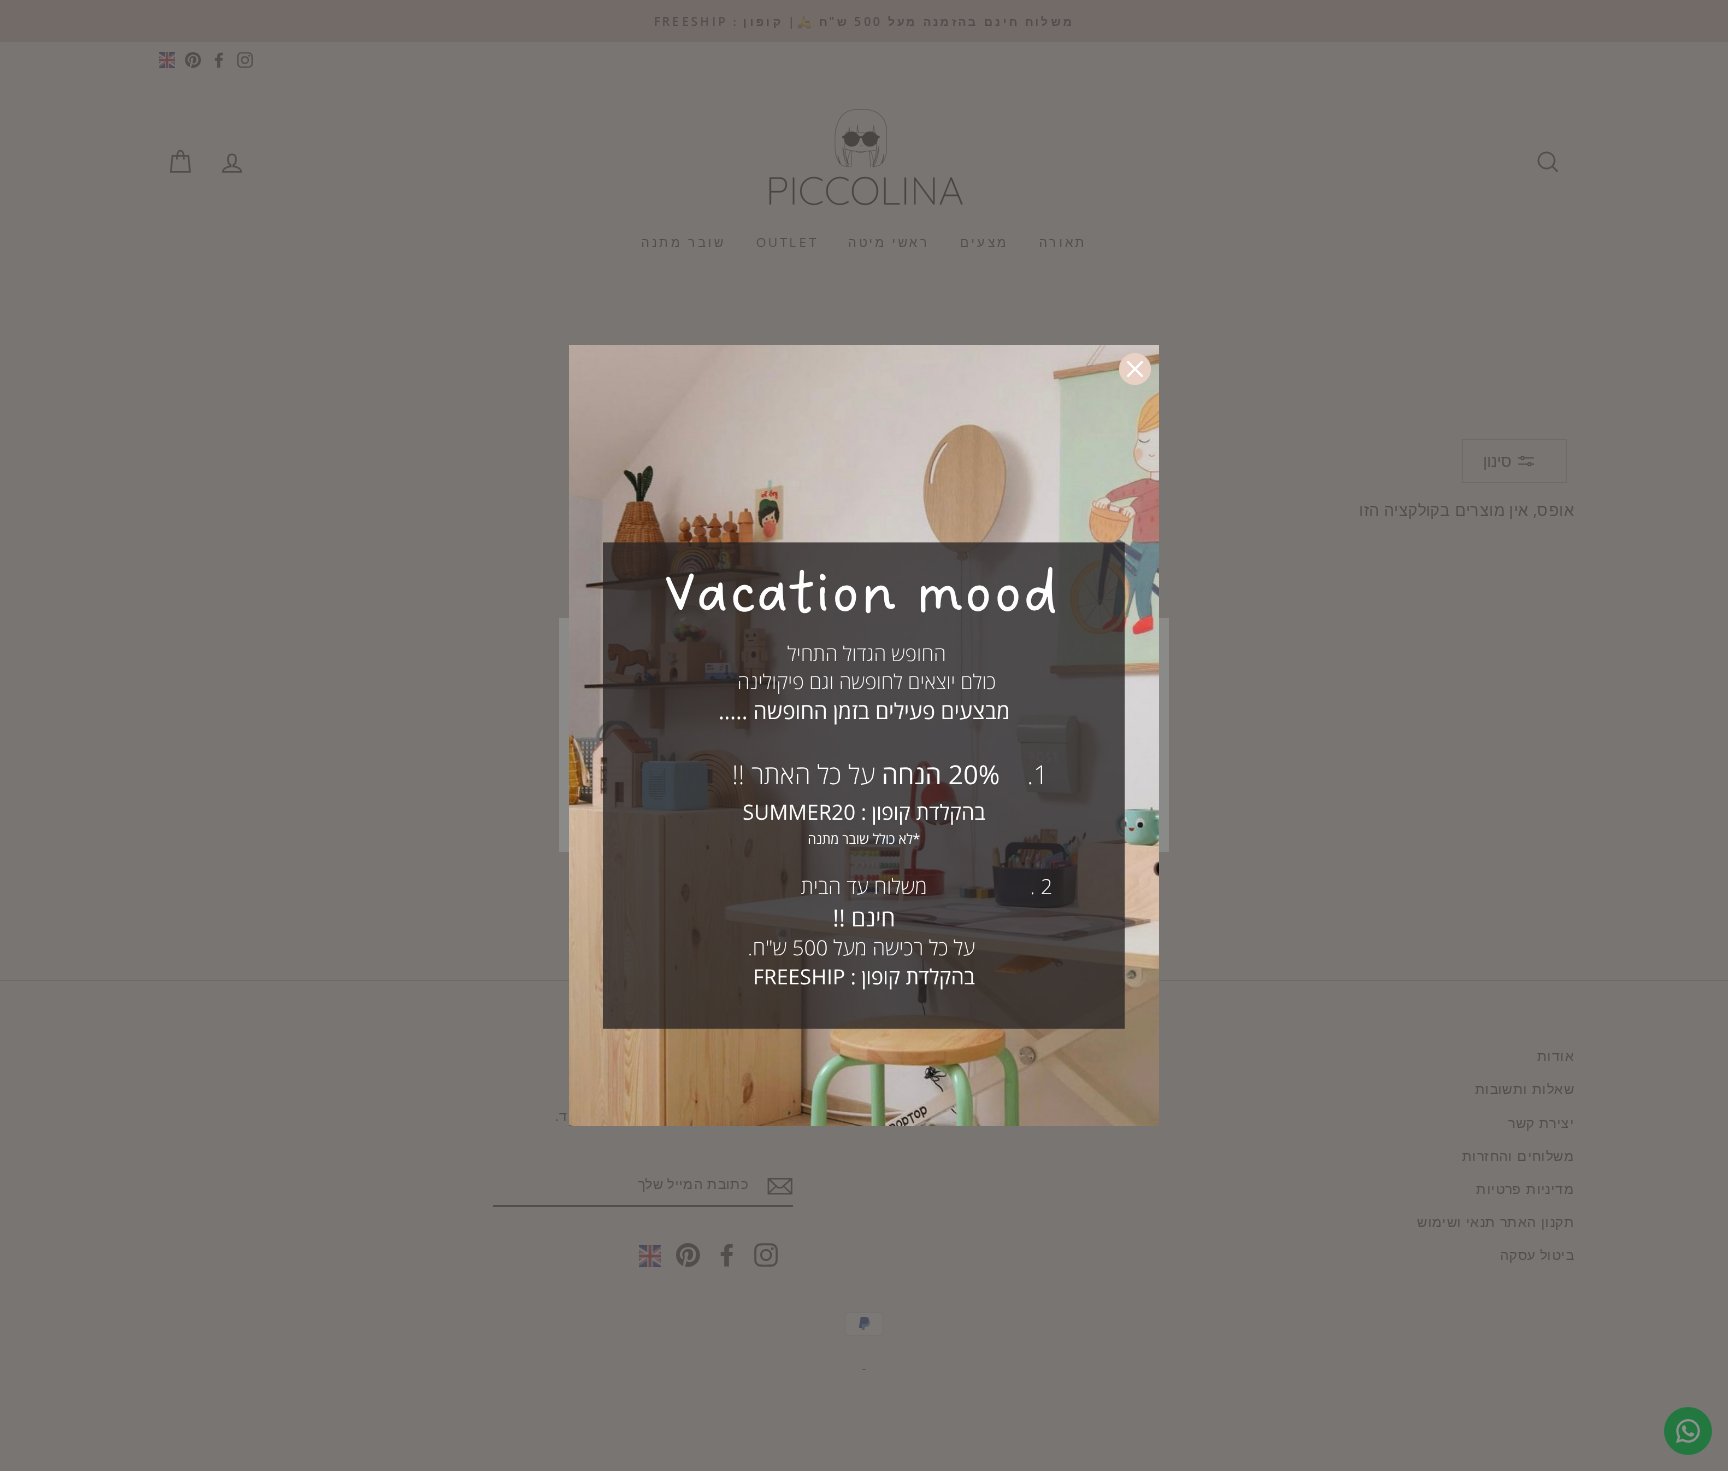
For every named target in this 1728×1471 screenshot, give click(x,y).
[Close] (1135, 369)
